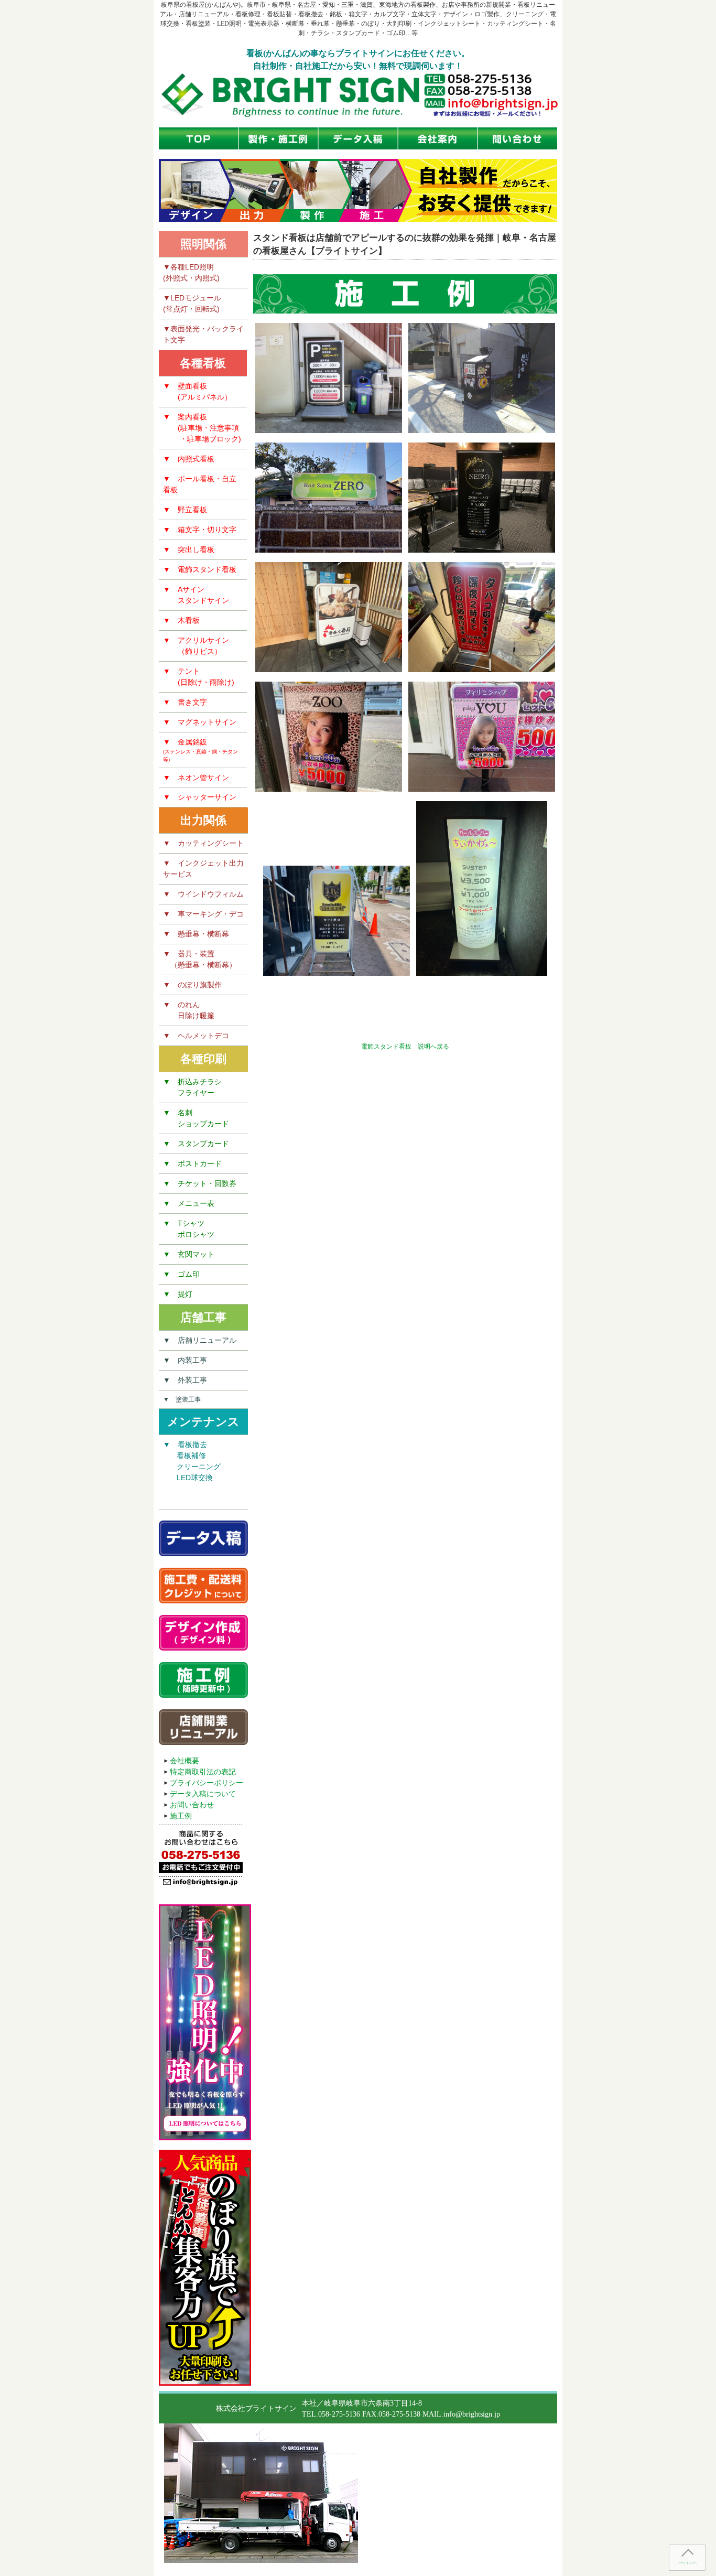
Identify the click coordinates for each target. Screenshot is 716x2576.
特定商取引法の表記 (203, 1772)
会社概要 (185, 1761)
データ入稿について (203, 1794)
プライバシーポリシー (207, 1783)
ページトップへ (687, 2563)
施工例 (181, 1816)
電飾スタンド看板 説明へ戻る (405, 1047)
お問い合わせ (192, 1805)
